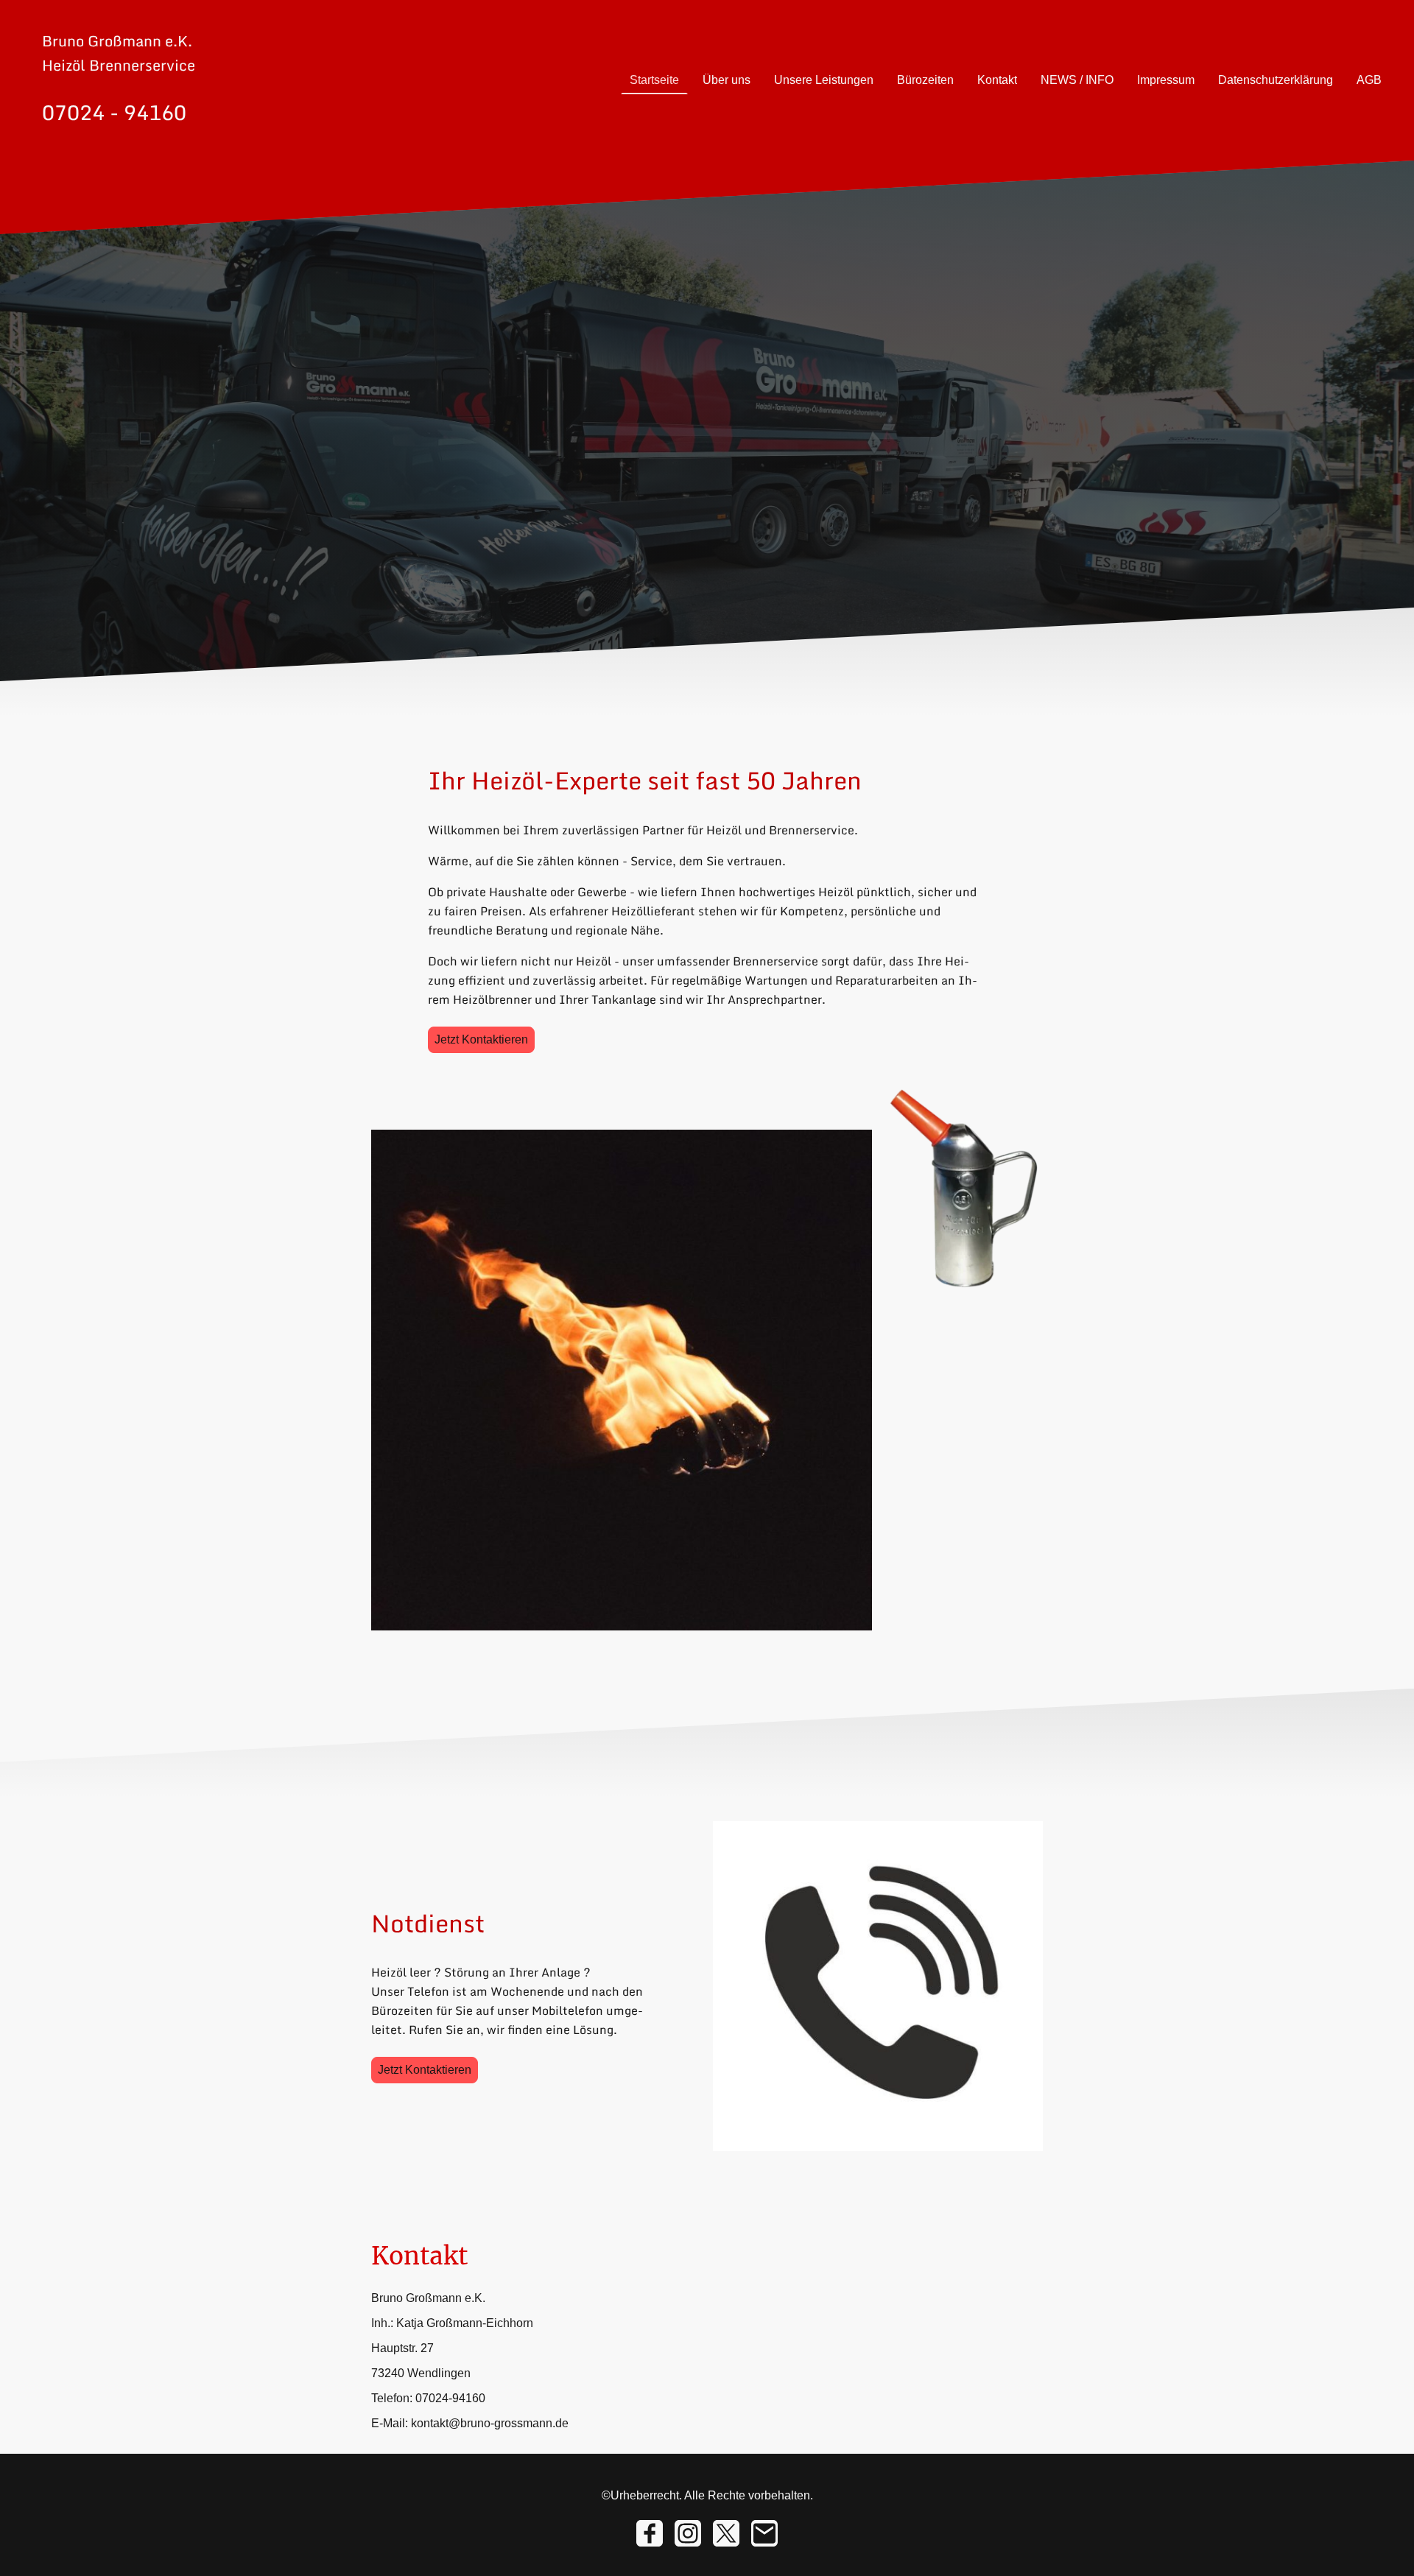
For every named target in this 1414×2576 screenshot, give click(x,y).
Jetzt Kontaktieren (481, 1039)
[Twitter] (726, 2533)
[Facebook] (650, 2533)
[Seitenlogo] (128, 142)
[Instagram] (688, 2533)
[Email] (764, 2533)
